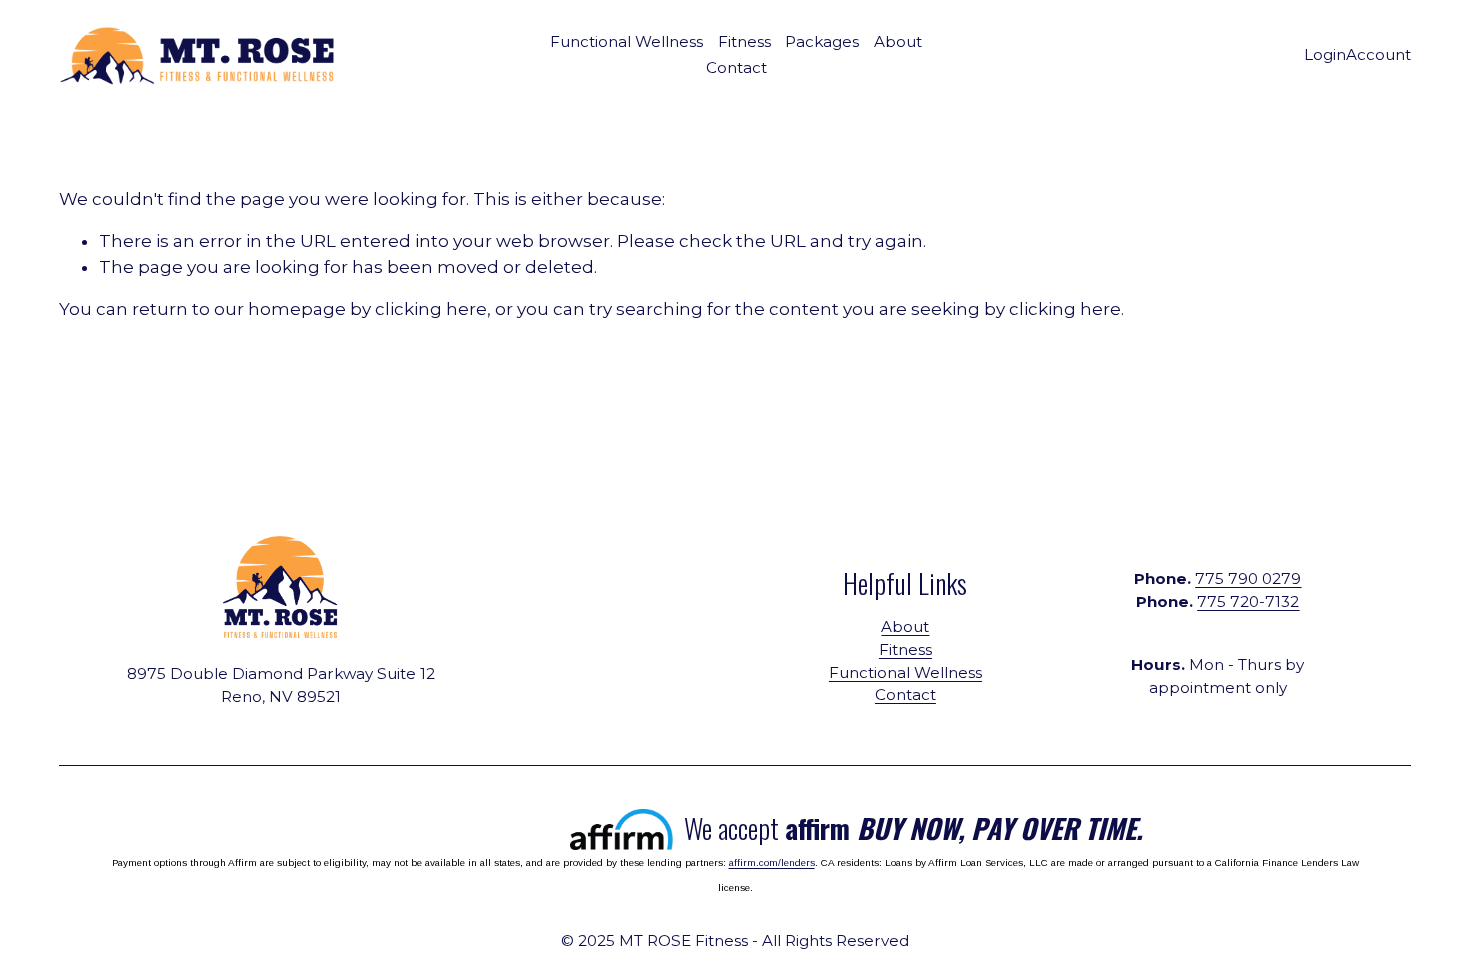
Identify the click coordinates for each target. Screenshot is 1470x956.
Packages (822, 41)
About (898, 41)
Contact (736, 67)
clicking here (431, 309)
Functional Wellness (905, 672)
